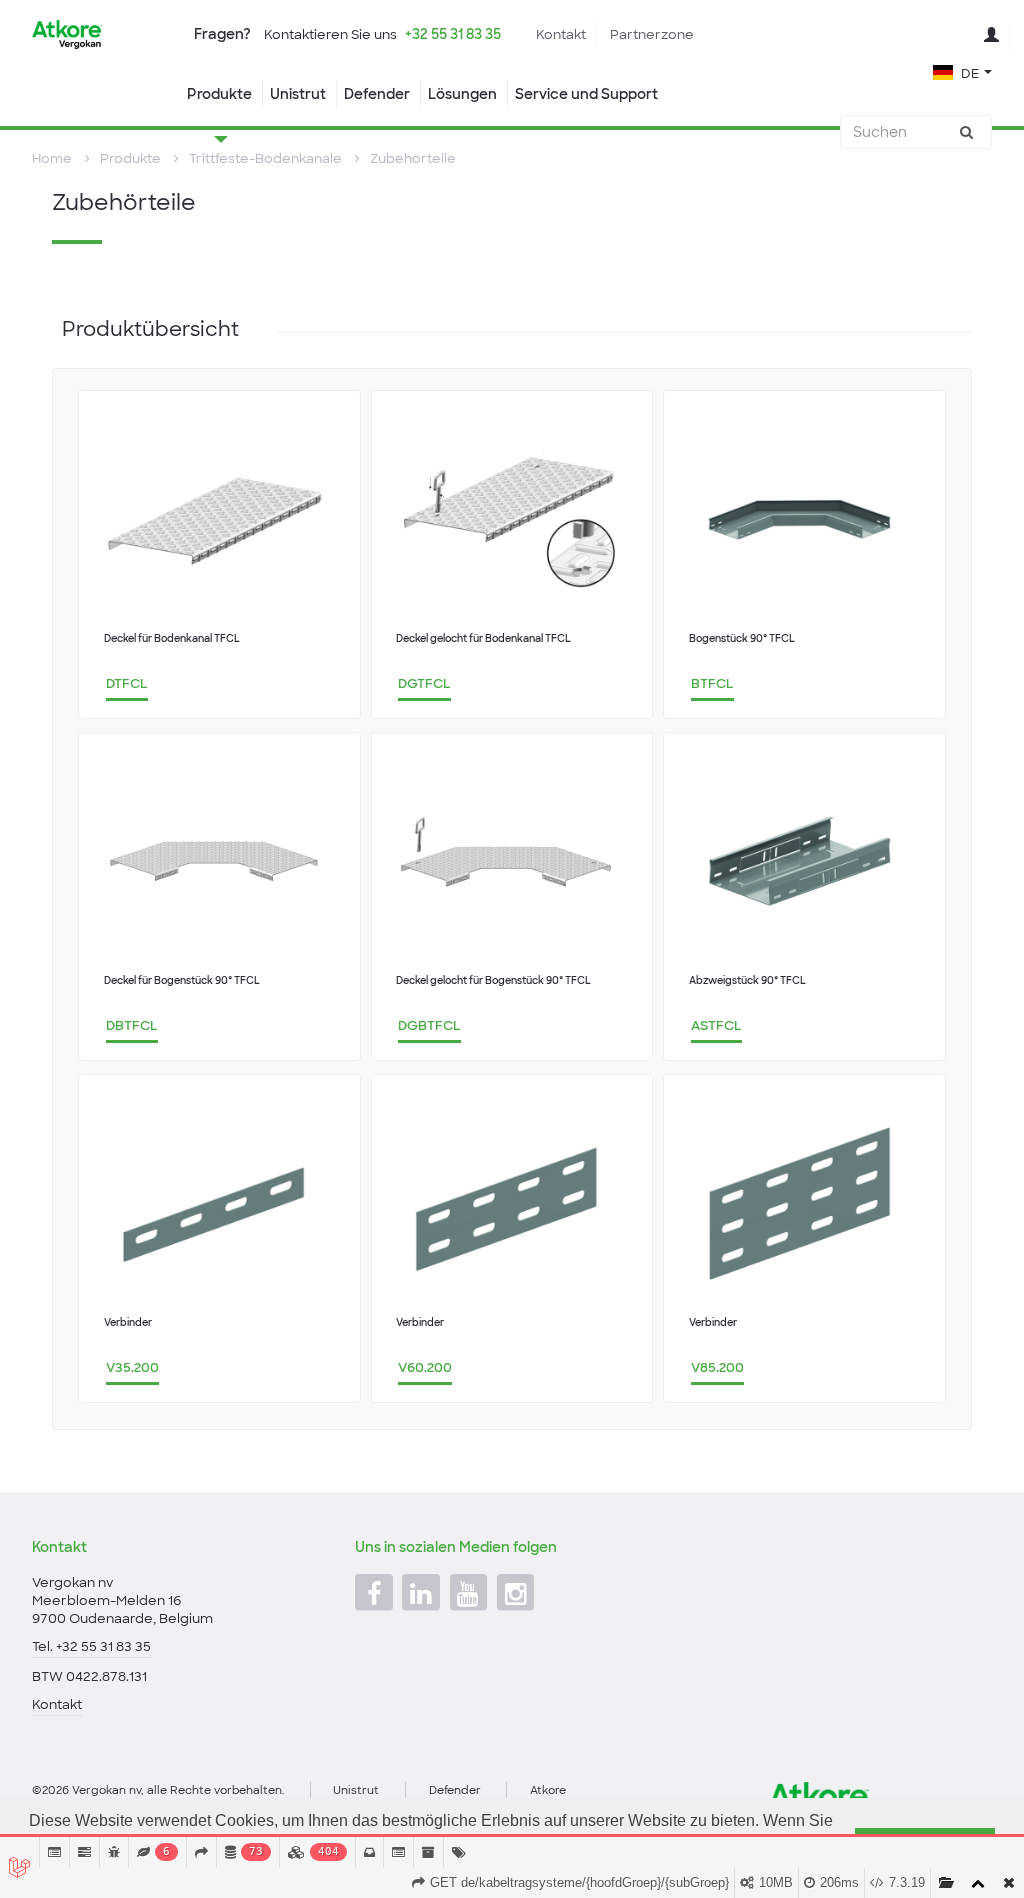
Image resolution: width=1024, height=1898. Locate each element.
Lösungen (462, 94)
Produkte (219, 94)
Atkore (548, 1790)
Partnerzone (652, 34)
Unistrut (298, 94)
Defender (377, 94)
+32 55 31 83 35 (453, 34)
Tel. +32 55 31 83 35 (91, 1646)
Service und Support (586, 94)
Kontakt (561, 34)
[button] (962, 71)
